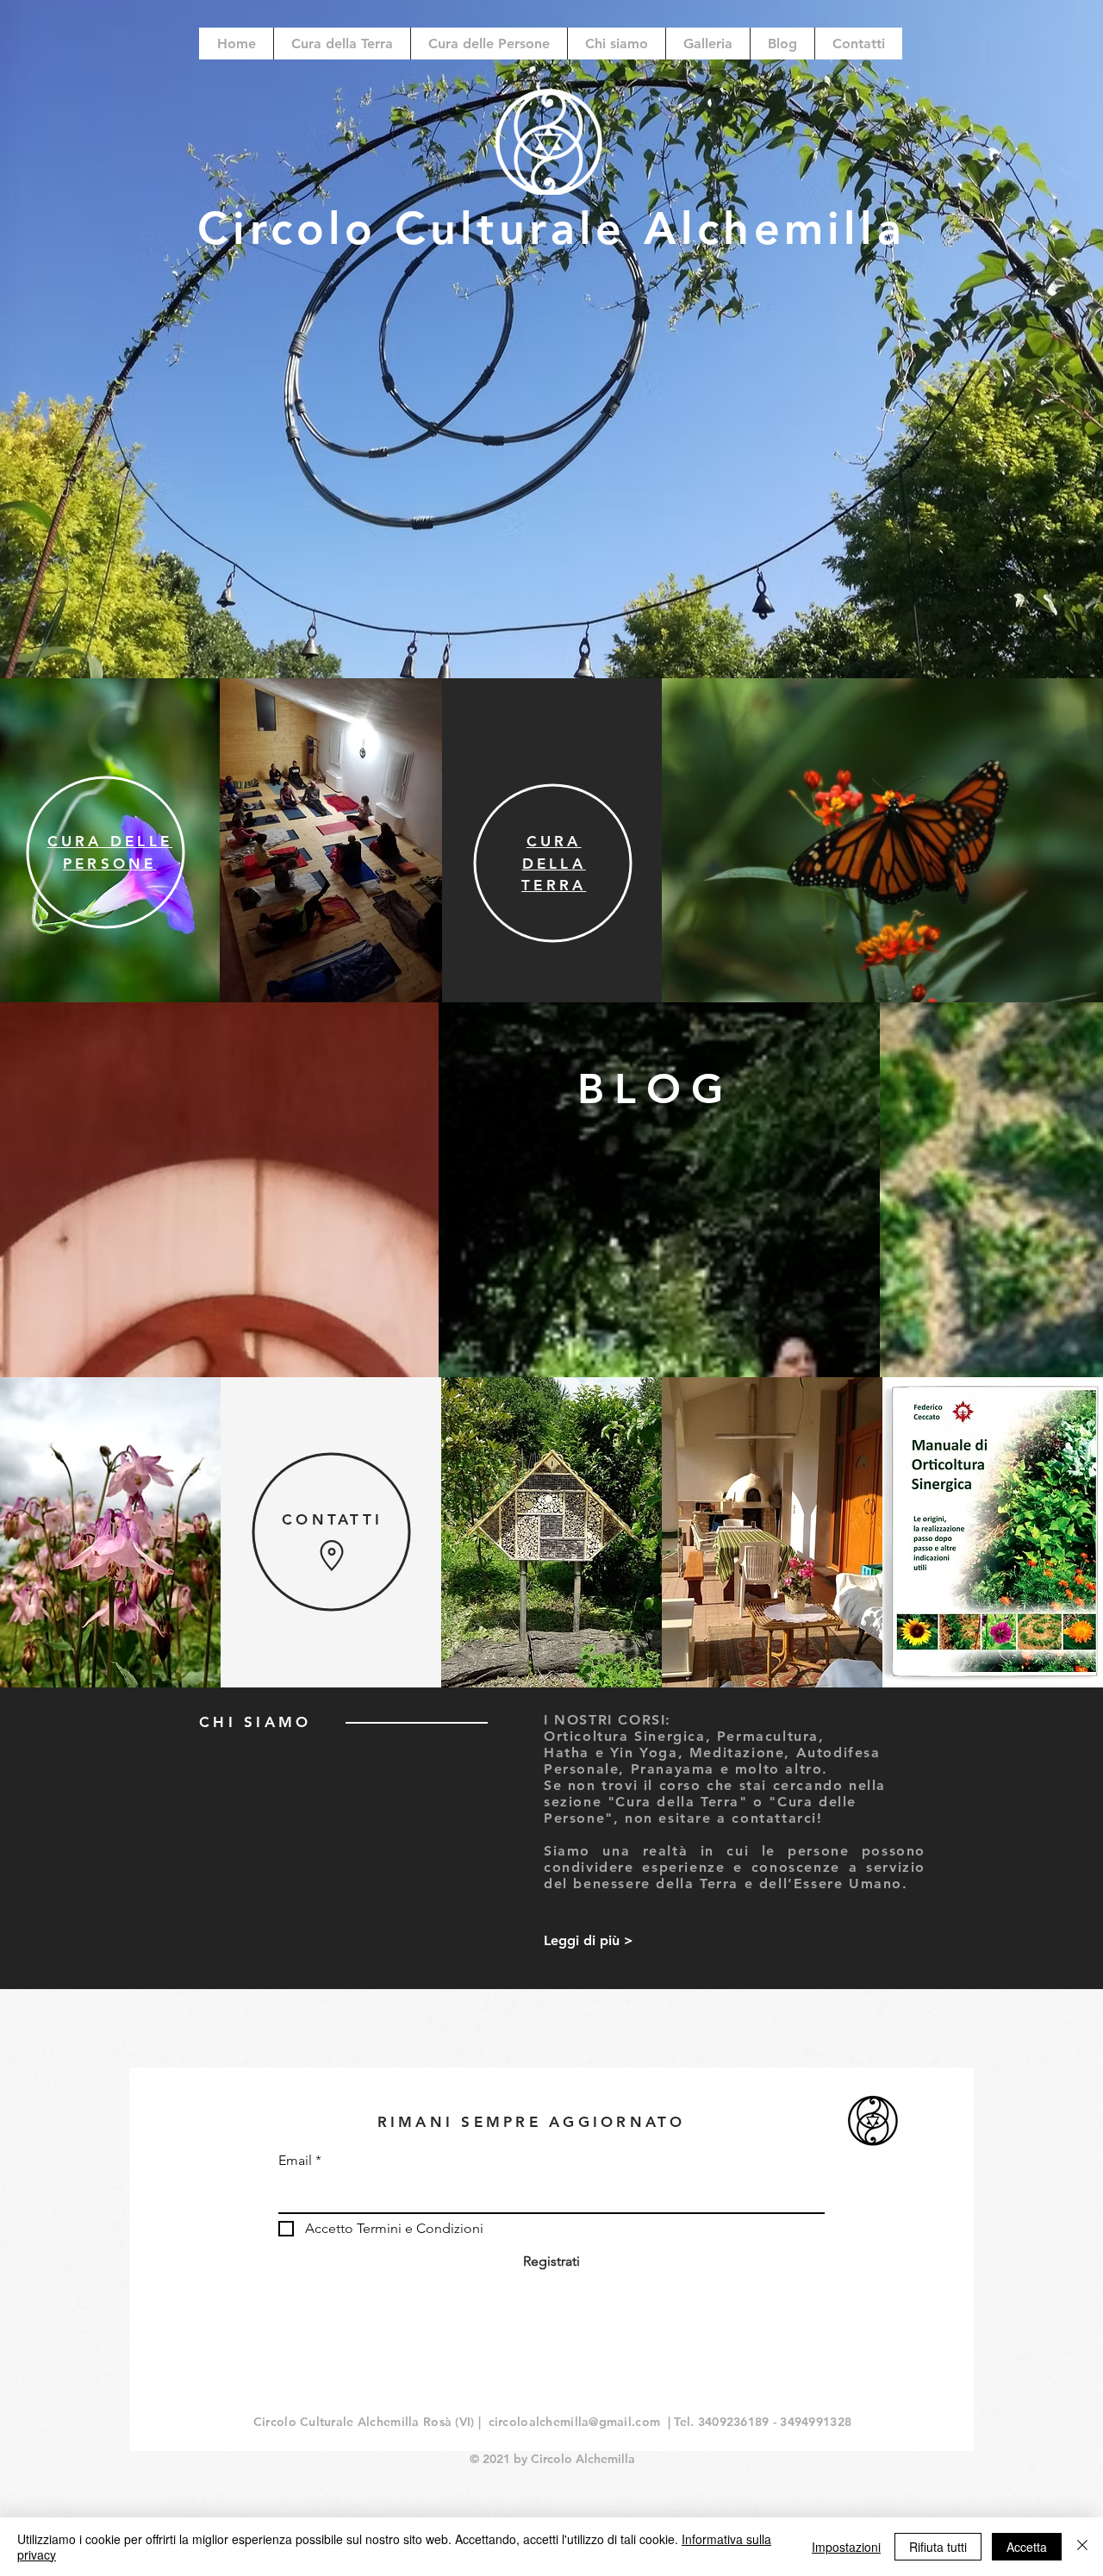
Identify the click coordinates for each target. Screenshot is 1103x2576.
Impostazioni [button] (846, 2547)
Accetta (1027, 2547)
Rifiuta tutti (938, 2547)
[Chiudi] (1082, 2547)
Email (295, 2161)
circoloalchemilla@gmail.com (575, 2422)
